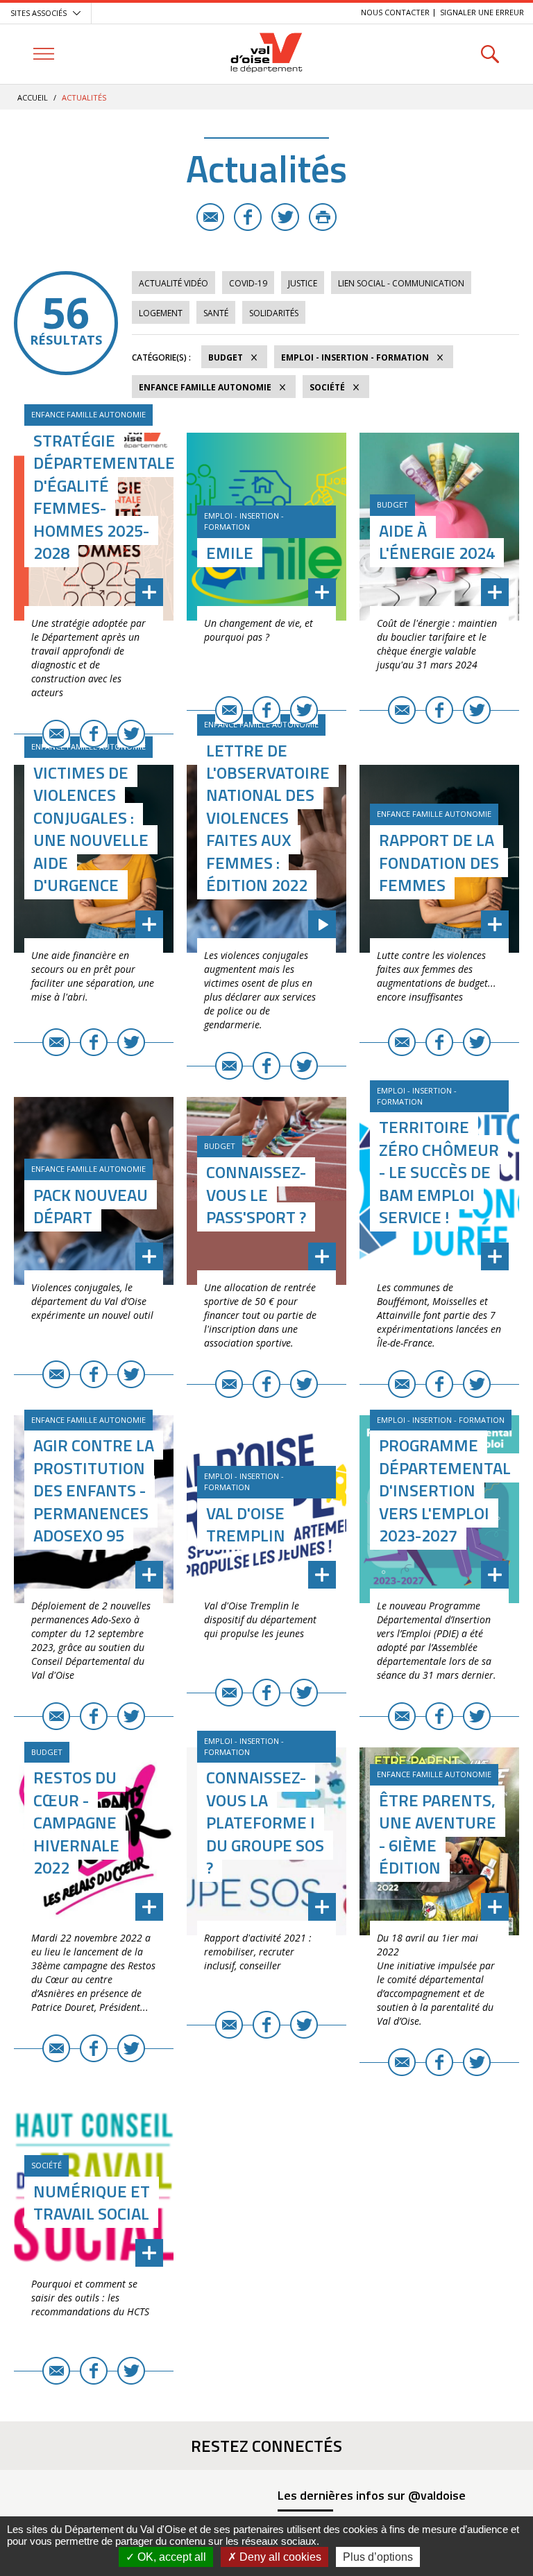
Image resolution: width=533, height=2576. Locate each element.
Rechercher (490, 54)
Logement (161, 313)
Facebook (248, 217)
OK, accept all (170, 2557)
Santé (216, 313)
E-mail (210, 217)
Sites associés (39, 13)
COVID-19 (248, 283)
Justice (303, 283)
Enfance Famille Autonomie (205, 387)
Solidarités (274, 313)
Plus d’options (378, 2557)
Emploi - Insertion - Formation (355, 357)
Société (327, 387)
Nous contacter (395, 12)
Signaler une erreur (482, 12)
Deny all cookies (279, 2557)
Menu (43, 54)
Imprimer (323, 217)
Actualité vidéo (174, 283)
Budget (226, 357)
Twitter (285, 217)
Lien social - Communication (401, 283)
